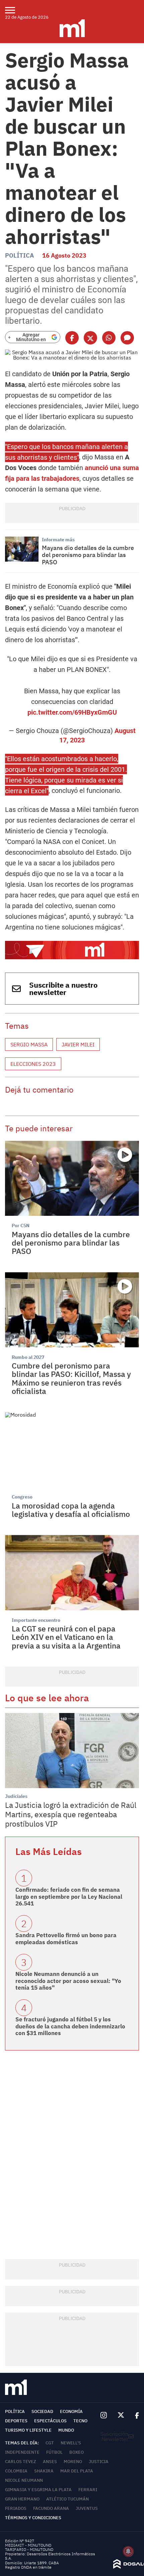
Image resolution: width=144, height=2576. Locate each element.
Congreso (22, 1497)
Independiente (22, 2452)
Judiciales (16, 1796)
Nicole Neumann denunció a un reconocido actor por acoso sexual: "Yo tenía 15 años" (68, 1981)
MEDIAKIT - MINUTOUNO (28, 2545)
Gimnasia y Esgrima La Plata (38, 2490)
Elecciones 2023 (33, 1064)
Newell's (71, 2443)
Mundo (66, 2430)
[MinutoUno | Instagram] (104, 2415)
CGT (50, 2443)
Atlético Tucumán (67, 2499)
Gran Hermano (22, 2499)
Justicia (99, 2462)
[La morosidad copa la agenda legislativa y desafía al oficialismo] (72, 1450)
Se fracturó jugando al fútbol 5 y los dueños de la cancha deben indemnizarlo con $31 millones (70, 2026)
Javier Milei (78, 1044)
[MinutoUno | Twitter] (121, 2415)
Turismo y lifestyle (28, 2430)
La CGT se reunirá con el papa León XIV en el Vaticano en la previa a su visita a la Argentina (66, 1637)
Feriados (16, 2508)
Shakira (44, 2471)
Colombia (16, 2471)
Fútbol (54, 2452)
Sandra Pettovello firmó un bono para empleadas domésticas (66, 1939)
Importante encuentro (36, 1620)
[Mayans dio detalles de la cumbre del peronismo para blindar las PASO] (22, 549)
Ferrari (88, 2490)
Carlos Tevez (21, 2462)
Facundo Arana (51, 2508)
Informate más (58, 540)
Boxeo (77, 2452)
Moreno (73, 2462)
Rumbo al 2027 (28, 1357)
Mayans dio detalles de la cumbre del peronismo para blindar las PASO (88, 555)
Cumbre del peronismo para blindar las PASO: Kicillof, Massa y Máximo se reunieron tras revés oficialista (71, 1378)
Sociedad (42, 2411)
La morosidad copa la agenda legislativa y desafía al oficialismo (71, 1510)
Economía (71, 2411)
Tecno (80, 2421)
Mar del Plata (77, 2471)
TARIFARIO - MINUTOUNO (30, 2549)
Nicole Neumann (24, 2480)
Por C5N (21, 1226)
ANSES (50, 2462)
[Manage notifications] (128, 2551)
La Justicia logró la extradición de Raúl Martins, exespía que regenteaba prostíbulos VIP (71, 1814)
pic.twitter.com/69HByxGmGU (72, 712)
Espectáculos (50, 2421)
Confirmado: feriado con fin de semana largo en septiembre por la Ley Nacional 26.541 (69, 1897)
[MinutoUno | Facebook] (134, 2415)
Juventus (87, 2508)
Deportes (16, 2421)
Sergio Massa (29, 1044)
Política (19, 255)
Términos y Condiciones (33, 2518)
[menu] (14, 10)
